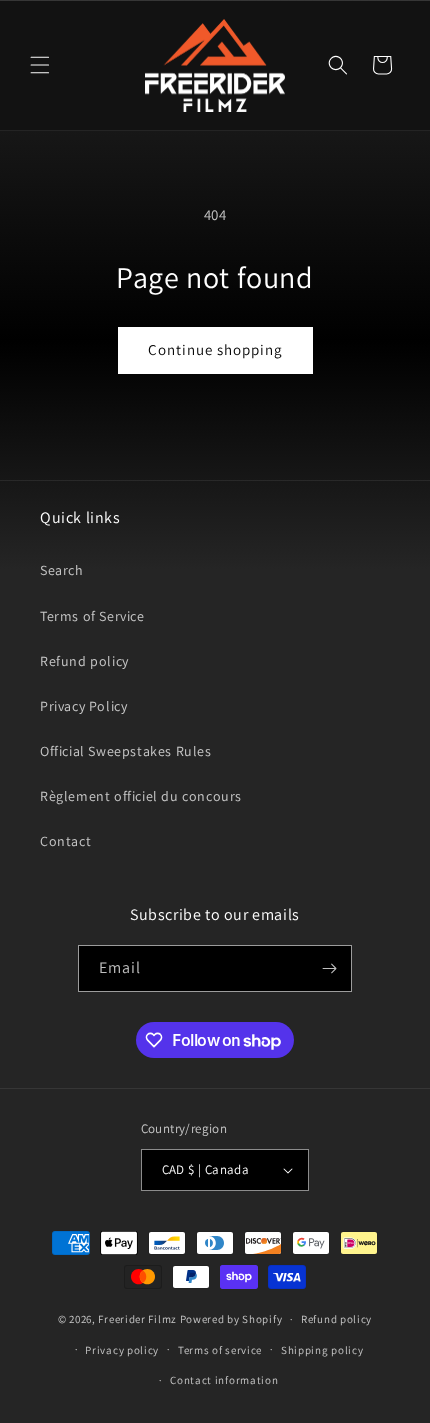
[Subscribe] (329, 968)
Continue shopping (215, 349)
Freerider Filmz (137, 1319)
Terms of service (220, 1350)
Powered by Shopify (231, 1319)
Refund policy (84, 661)
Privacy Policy (83, 706)
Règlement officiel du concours (141, 796)
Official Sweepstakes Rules (126, 751)
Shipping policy (322, 1350)
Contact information (224, 1380)
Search (62, 570)
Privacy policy (122, 1350)
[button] (40, 65)
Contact (65, 841)
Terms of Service (92, 616)
